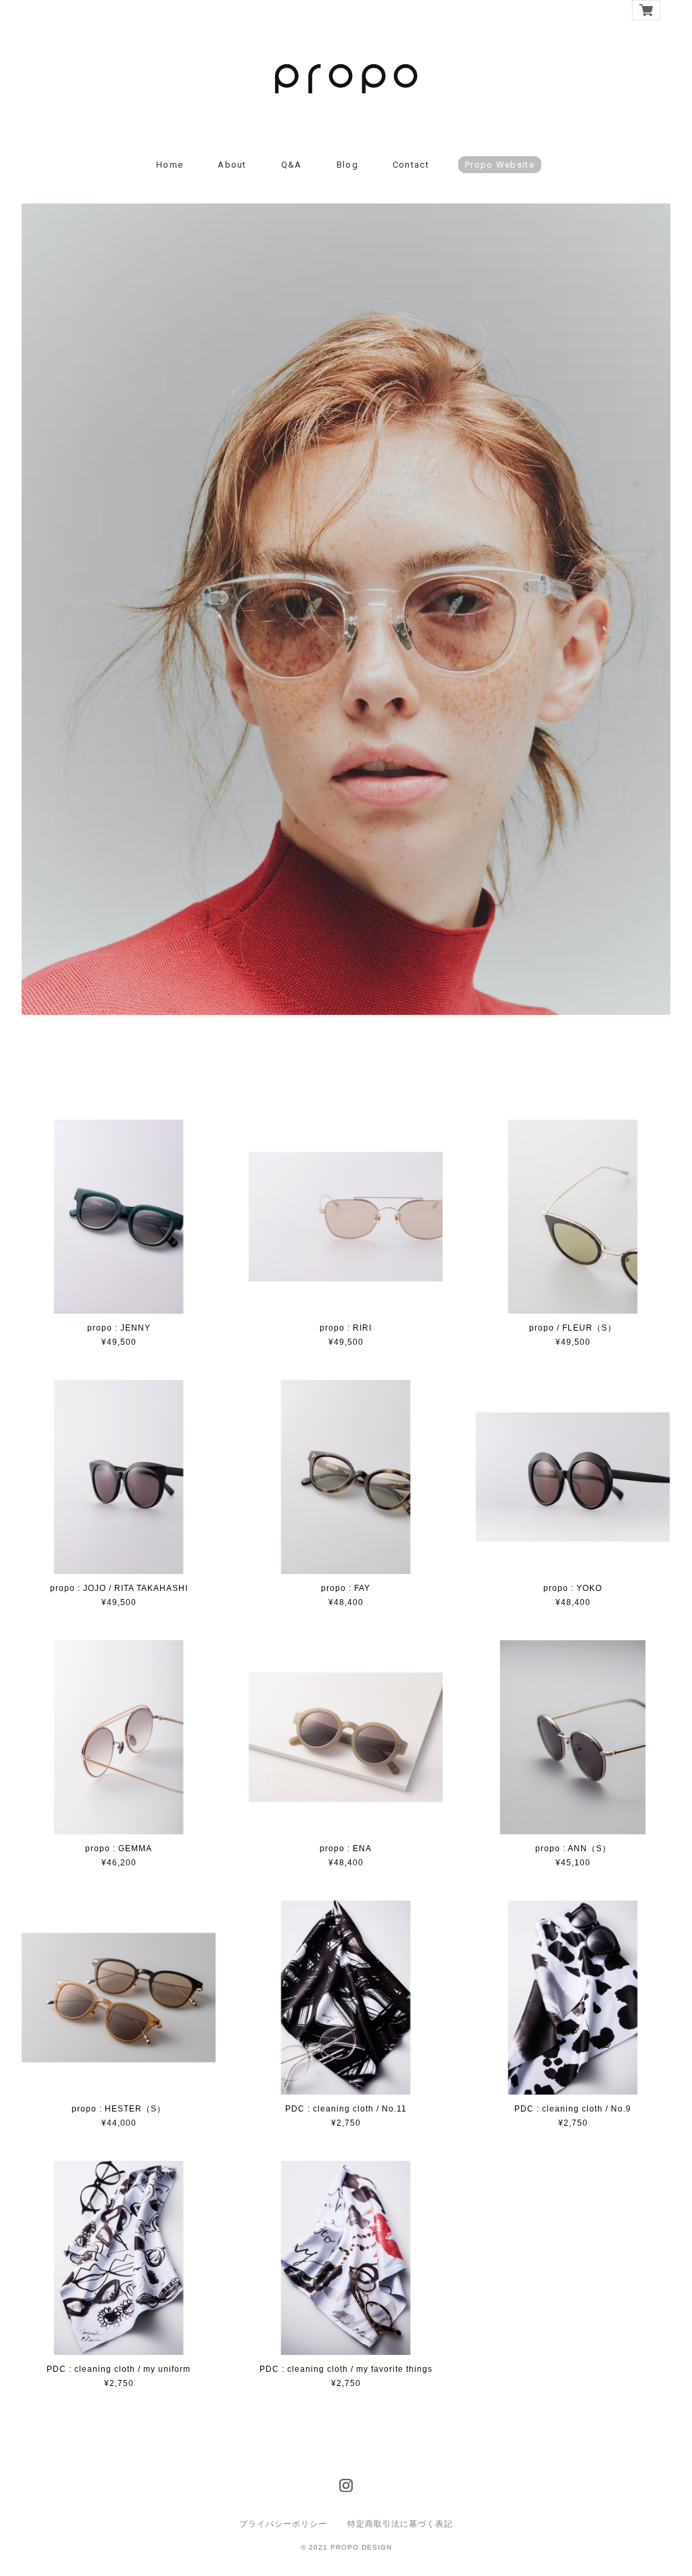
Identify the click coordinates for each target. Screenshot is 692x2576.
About (232, 165)
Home (170, 165)
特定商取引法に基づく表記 (400, 2524)
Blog (347, 165)
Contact (411, 165)
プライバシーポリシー (283, 2524)
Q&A (292, 165)
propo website (500, 165)
